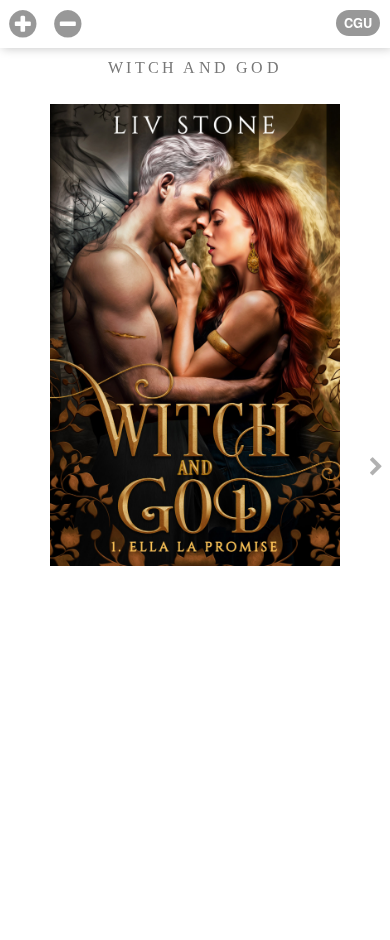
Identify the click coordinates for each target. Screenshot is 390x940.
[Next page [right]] (376, 470)
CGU (358, 23)
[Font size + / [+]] (22, 24)
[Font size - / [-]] (67, 24)
